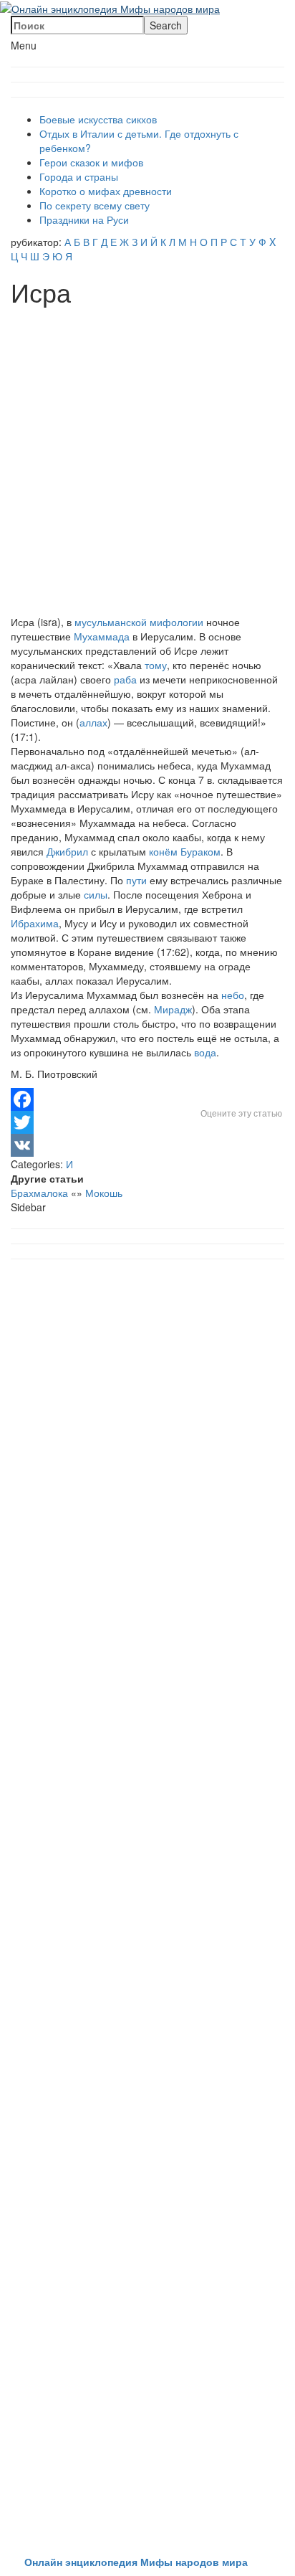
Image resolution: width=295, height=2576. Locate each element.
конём (163, 851)
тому (156, 665)
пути (136, 880)
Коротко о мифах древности (106, 191)
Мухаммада (102, 636)
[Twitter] (147, 1122)
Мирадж (173, 1009)
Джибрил (67, 851)
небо (233, 995)
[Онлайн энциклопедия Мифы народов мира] (110, 7)
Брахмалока (39, 1193)
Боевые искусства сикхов (98, 119)
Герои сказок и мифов (91, 162)
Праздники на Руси (84, 219)
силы (96, 894)
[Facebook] (147, 1099)
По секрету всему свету (95, 205)
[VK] (147, 1145)
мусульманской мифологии (139, 622)
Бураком (200, 851)
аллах (93, 722)
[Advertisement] (147, 461)
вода (205, 1052)
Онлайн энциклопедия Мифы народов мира (136, 2562)
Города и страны (79, 176)
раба (125, 679)
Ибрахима (35, 923)
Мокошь (104, 1193)
